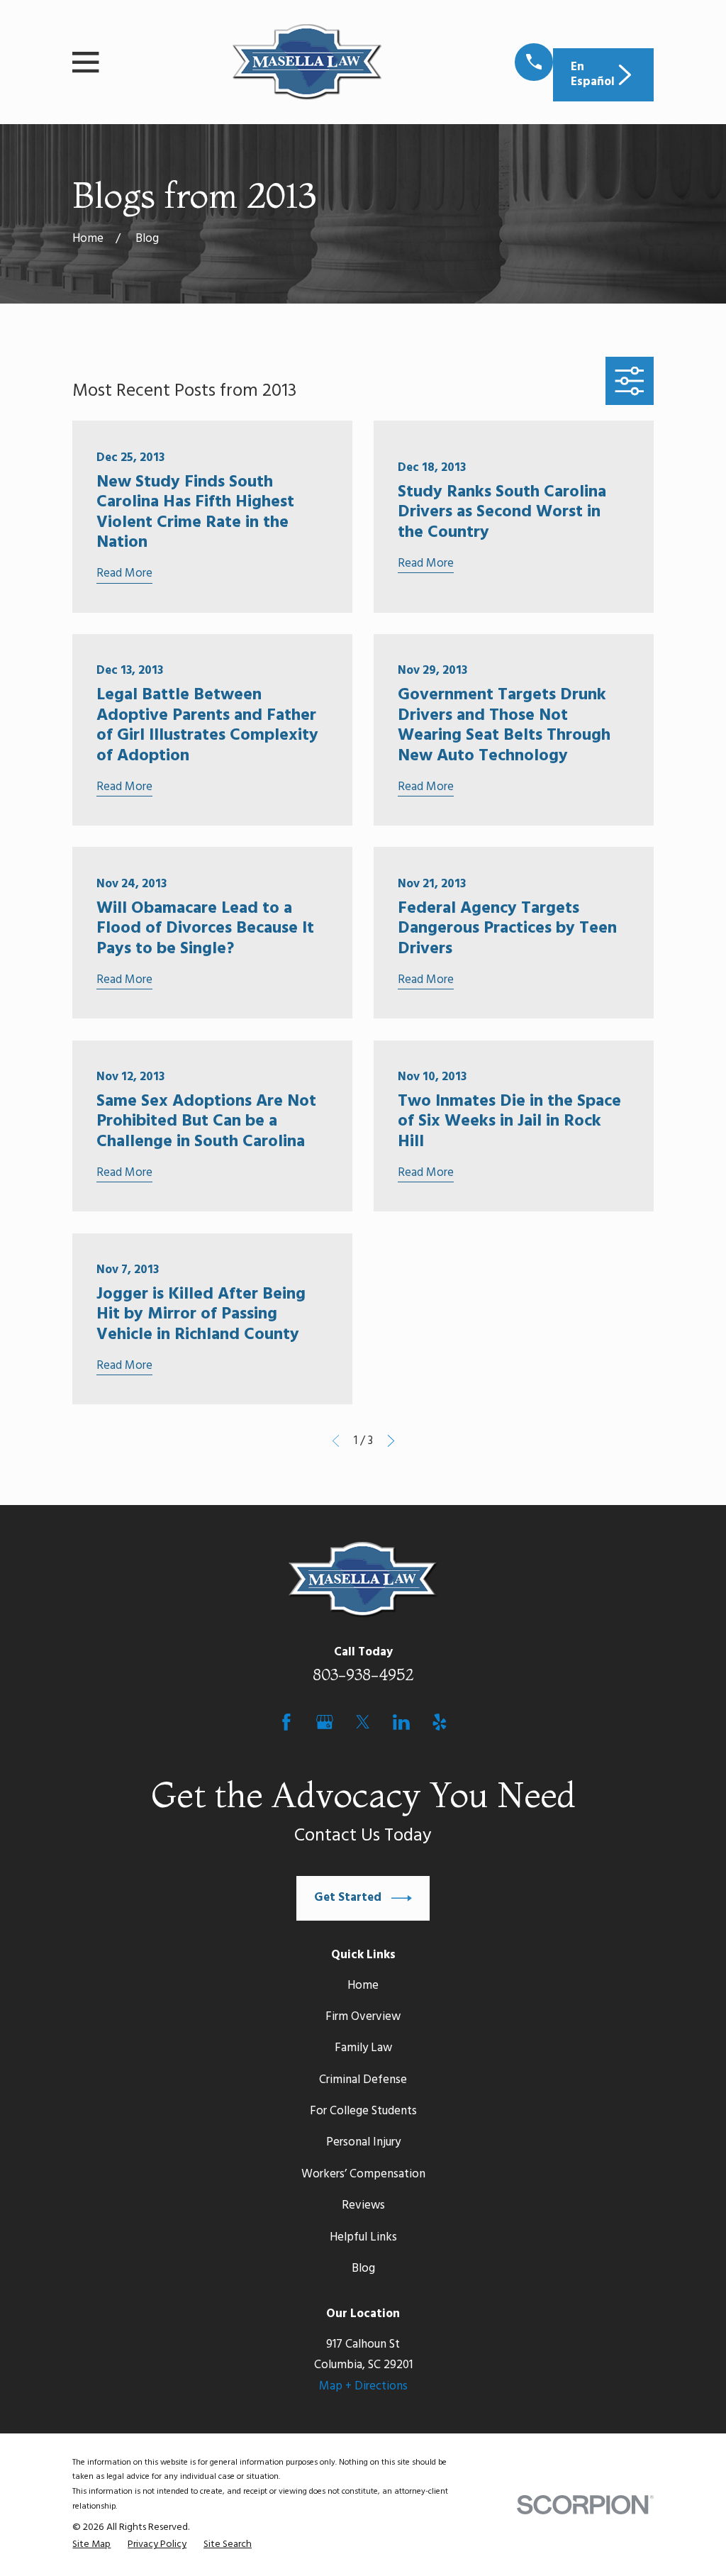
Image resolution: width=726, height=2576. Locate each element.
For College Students (363, 2111)
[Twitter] (363, 1722)
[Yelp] (440, 1722)
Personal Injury (363, 2142)
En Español (593, 74)
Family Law (363, 2048)
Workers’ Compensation (363, 2174)
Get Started (348, 1898)
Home (363, 1986)
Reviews (363, 2205)
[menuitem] (91, 2545)
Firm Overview (363, 2017)
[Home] (307, 62)
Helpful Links (363, 2237)
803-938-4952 (363, 1675)
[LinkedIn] (401, 1722)
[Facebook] (286, 1722)
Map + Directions (363, 2386)
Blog (363, 2269)
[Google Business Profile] (325, 1722)
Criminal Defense (363, 2080)
